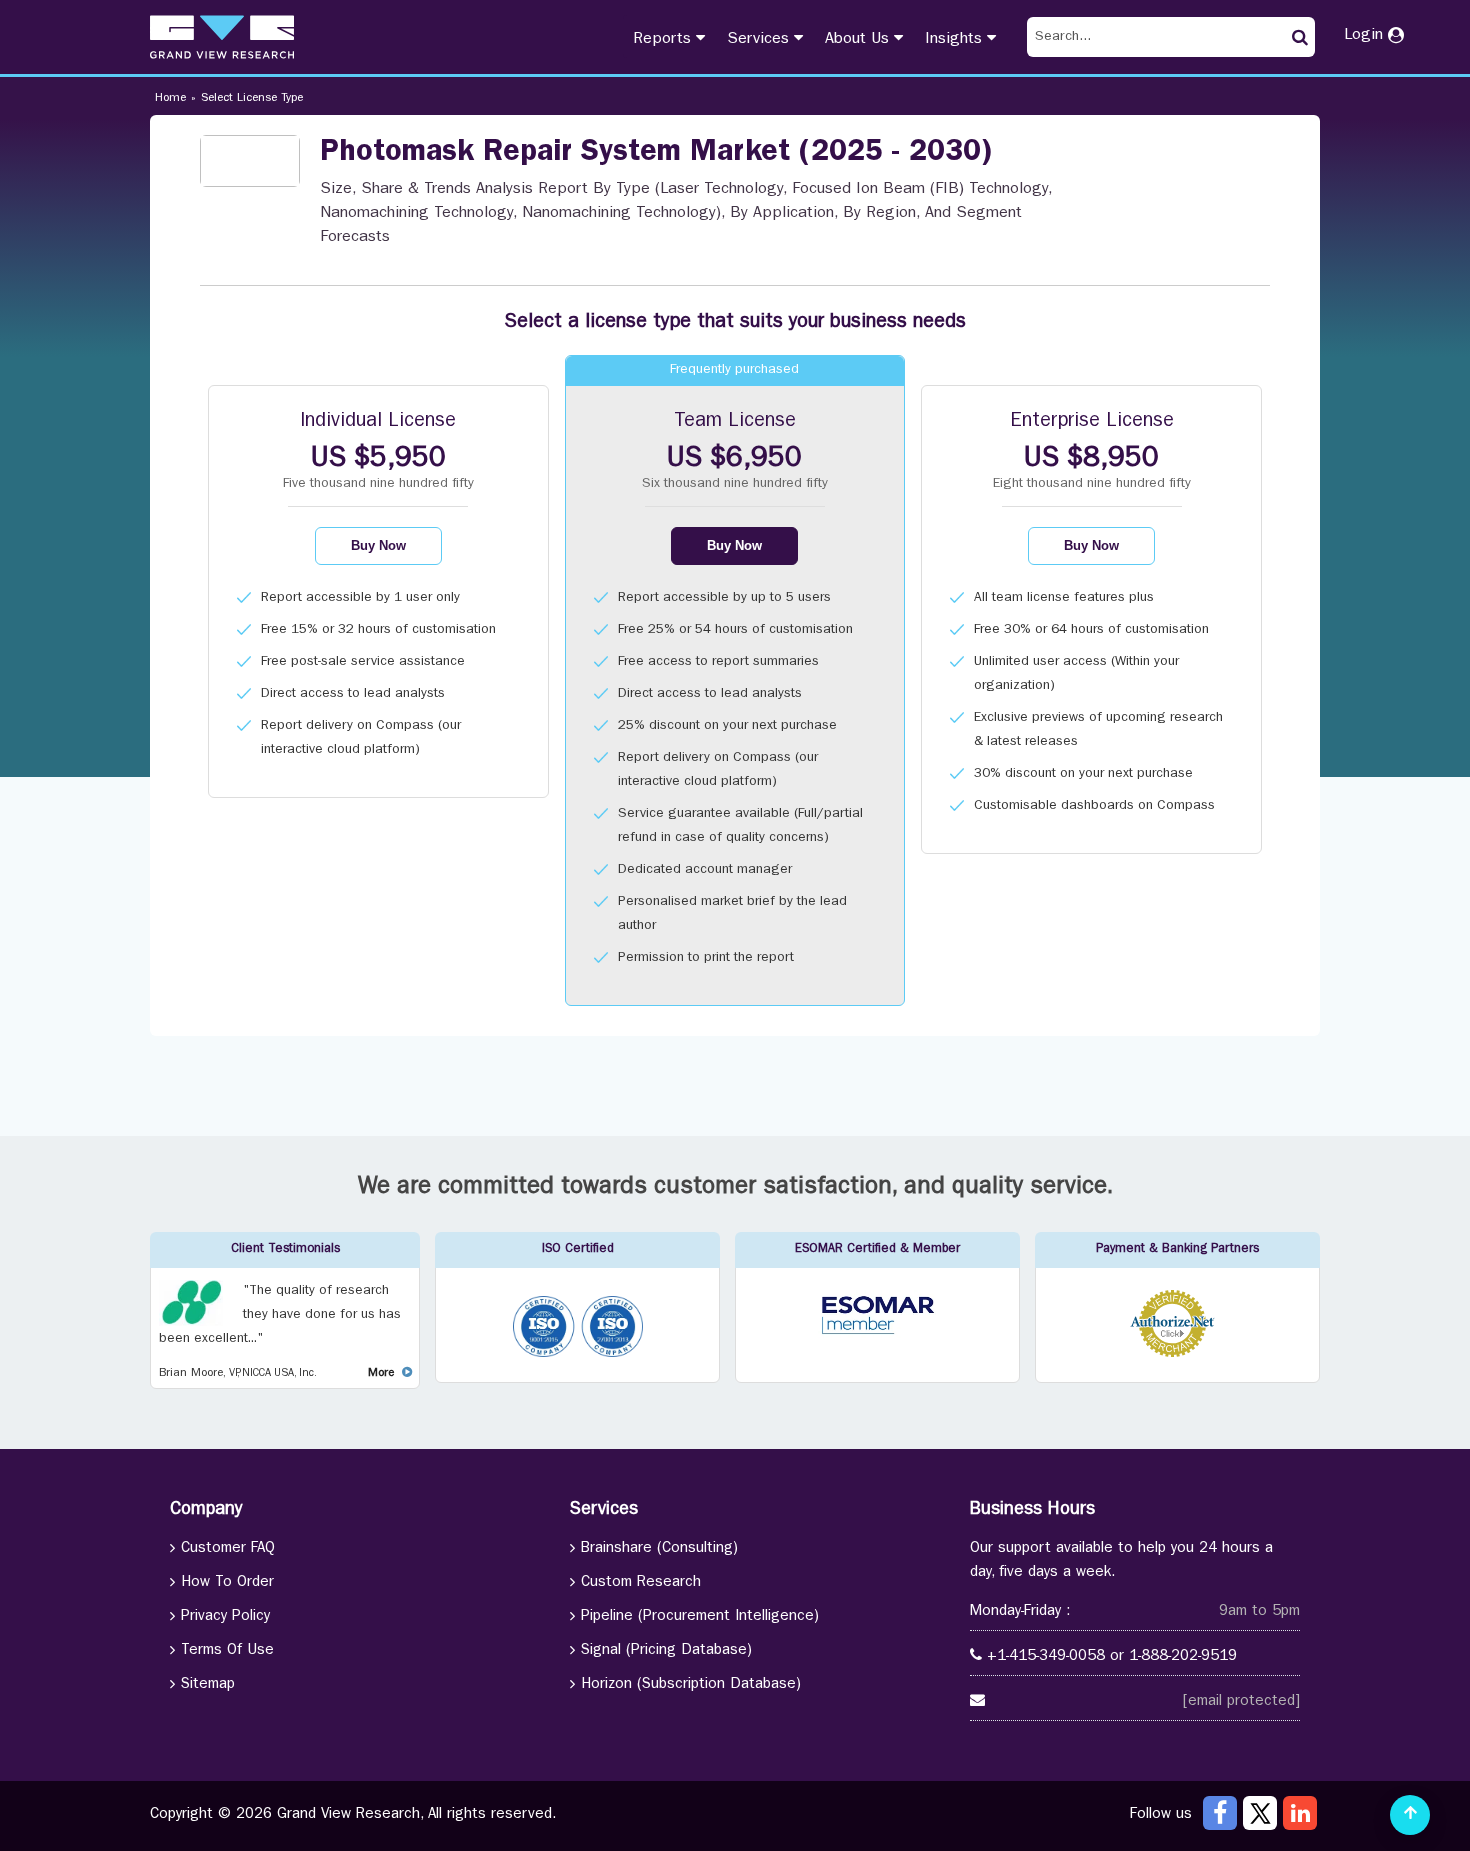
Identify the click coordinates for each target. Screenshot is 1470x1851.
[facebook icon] (1220, 1813)
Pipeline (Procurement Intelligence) (700, 1617)
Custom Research (641, 1583)
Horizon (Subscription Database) (691, 1685)
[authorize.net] (1177, 1354)
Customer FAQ (228, 1549)
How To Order (227, 1583)
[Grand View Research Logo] (222, 37)
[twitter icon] (1260, 1813)
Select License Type (252, 99)
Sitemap (208, 1685)
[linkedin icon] (1300, 1813)
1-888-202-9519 (1183, 1657)
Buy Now (378, 545)
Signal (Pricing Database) (666, 1651)
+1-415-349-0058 (1046, 1657)
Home (170, 99)
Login (1366, 36)
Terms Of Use (227, 1651)
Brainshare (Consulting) (659, 1549)
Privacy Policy (225, 1617)
